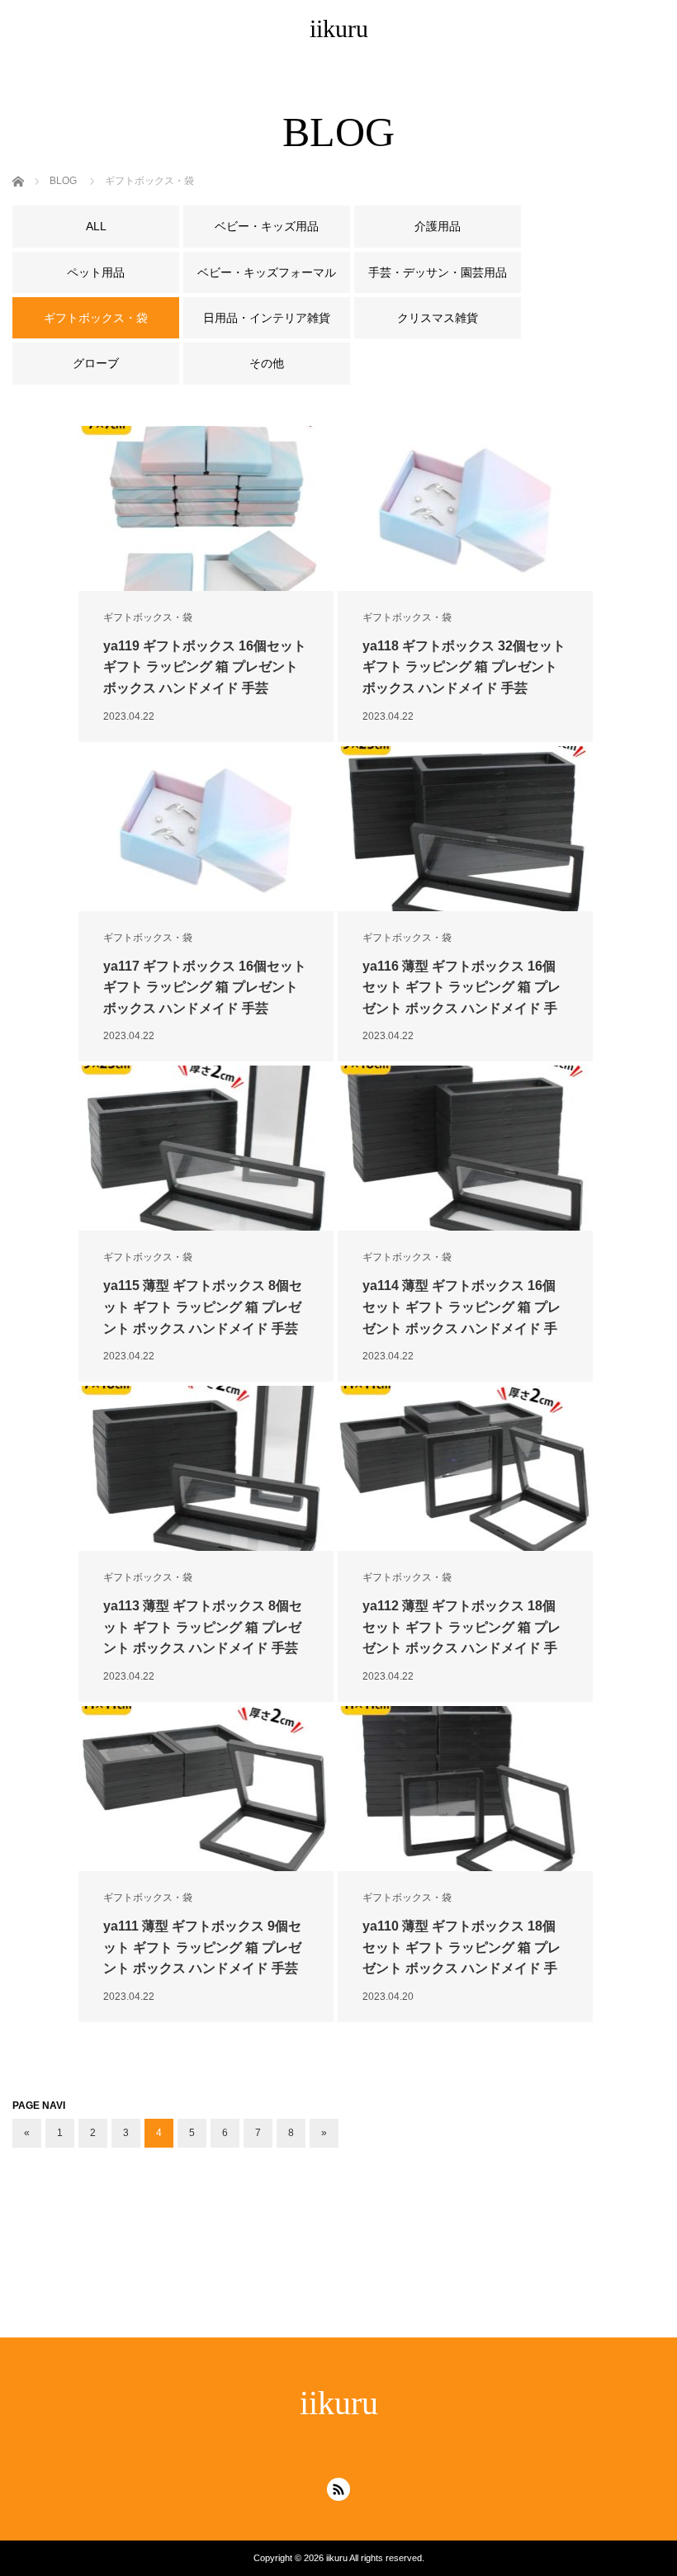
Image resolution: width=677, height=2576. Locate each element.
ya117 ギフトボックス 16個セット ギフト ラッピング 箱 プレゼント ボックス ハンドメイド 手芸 (205, 987)
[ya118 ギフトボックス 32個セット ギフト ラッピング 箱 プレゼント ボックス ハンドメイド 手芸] (465, 508)
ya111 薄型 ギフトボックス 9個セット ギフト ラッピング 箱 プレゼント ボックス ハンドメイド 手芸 (202, 1947)
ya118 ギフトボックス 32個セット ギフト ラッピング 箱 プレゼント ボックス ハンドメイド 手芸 (464, 667)
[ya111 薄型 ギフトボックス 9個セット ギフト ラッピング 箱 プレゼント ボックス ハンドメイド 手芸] (206, 1789)
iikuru (339, 28)
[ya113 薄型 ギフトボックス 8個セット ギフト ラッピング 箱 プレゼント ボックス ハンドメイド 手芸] (206, 1468)
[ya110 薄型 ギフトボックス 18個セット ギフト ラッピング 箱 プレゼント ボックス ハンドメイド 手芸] (465, 1789)
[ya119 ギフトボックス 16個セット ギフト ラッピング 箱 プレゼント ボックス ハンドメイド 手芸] (206, 508)
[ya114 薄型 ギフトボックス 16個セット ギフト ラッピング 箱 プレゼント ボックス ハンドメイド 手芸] (465, 1148)
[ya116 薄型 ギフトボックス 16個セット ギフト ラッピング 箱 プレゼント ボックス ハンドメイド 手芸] (465, 829)
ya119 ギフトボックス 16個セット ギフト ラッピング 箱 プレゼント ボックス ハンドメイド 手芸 (205, 667)
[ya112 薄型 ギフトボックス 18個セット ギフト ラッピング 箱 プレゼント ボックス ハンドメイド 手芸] (465, 1468)
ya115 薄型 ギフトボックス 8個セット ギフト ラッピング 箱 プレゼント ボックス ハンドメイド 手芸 (203, 1307)
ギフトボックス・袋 (148, 617)
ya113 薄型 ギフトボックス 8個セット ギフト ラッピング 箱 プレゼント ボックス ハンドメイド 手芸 (203, 1627)
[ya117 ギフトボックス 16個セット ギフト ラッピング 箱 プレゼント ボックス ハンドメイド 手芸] (206, 829)
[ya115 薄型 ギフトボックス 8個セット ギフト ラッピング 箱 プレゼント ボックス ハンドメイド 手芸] (206, 1148)
